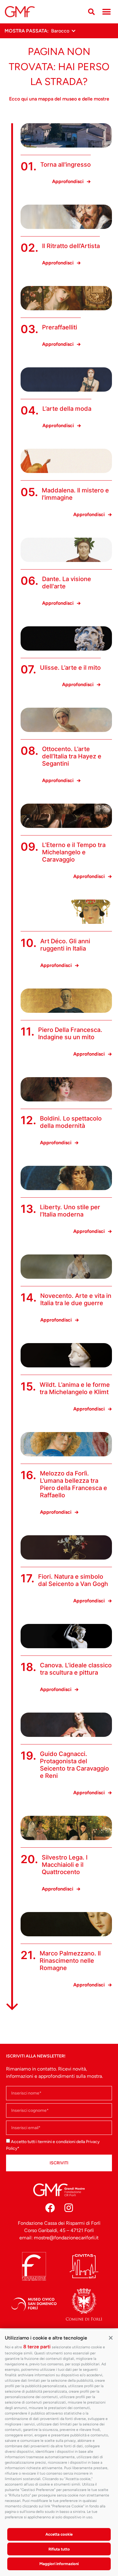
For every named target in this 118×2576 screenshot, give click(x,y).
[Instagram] (69, 2208)
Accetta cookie (59, 2534)
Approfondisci (68, 181)
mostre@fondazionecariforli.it (66, 2238)
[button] (111, 2337)
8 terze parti (37, 2347)
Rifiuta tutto (59, 2549)
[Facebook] (50, 2208)
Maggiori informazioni (59, 2564)
